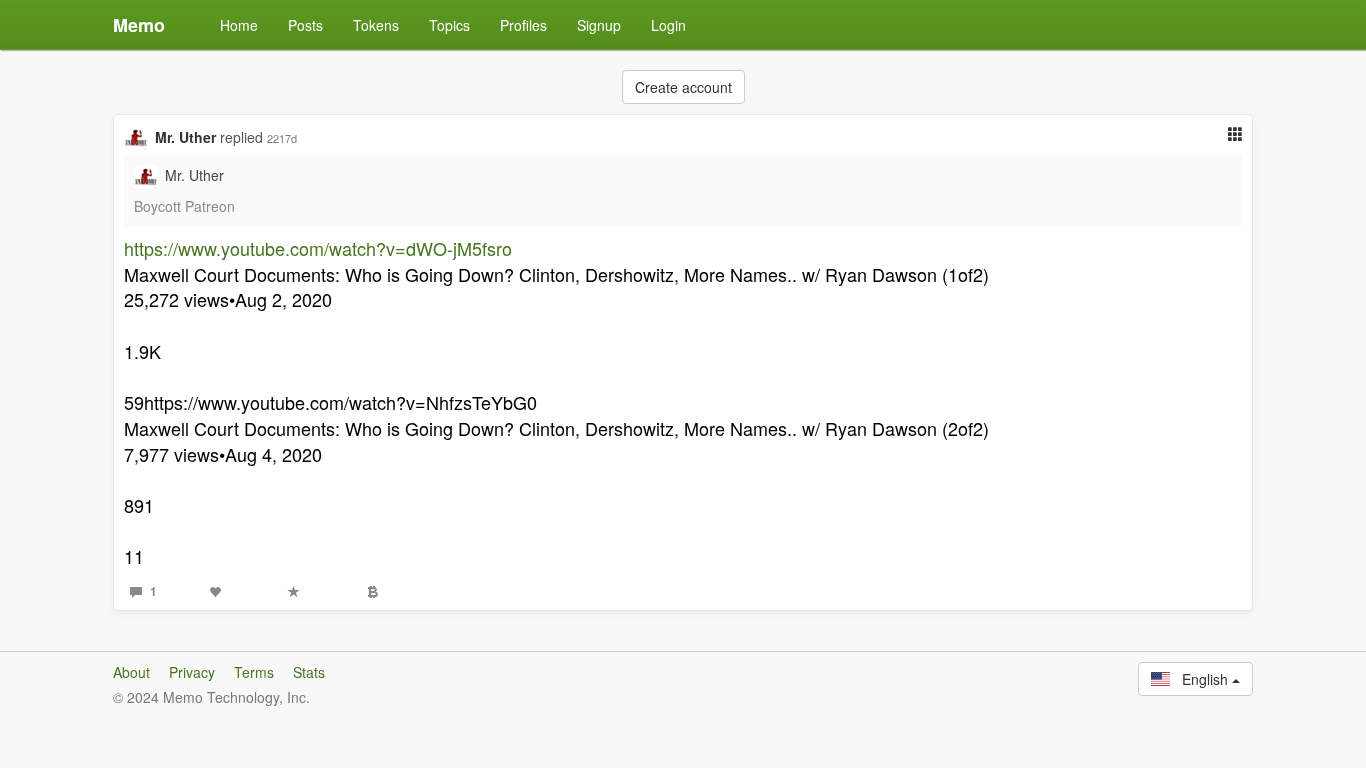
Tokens (376, 25)
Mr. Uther (185, 137)
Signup (599, 25)
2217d (282, 138)
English (1201, 679)
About (131, 672)
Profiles (523, 25)
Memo (139, 25)
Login (668, 25)
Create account (683, 87)
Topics (449, 25)
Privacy (192, 672)
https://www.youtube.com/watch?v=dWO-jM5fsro (318, 248)
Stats (309, 672)
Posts (305, 25)
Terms (254, 672)
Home (239, 25)
